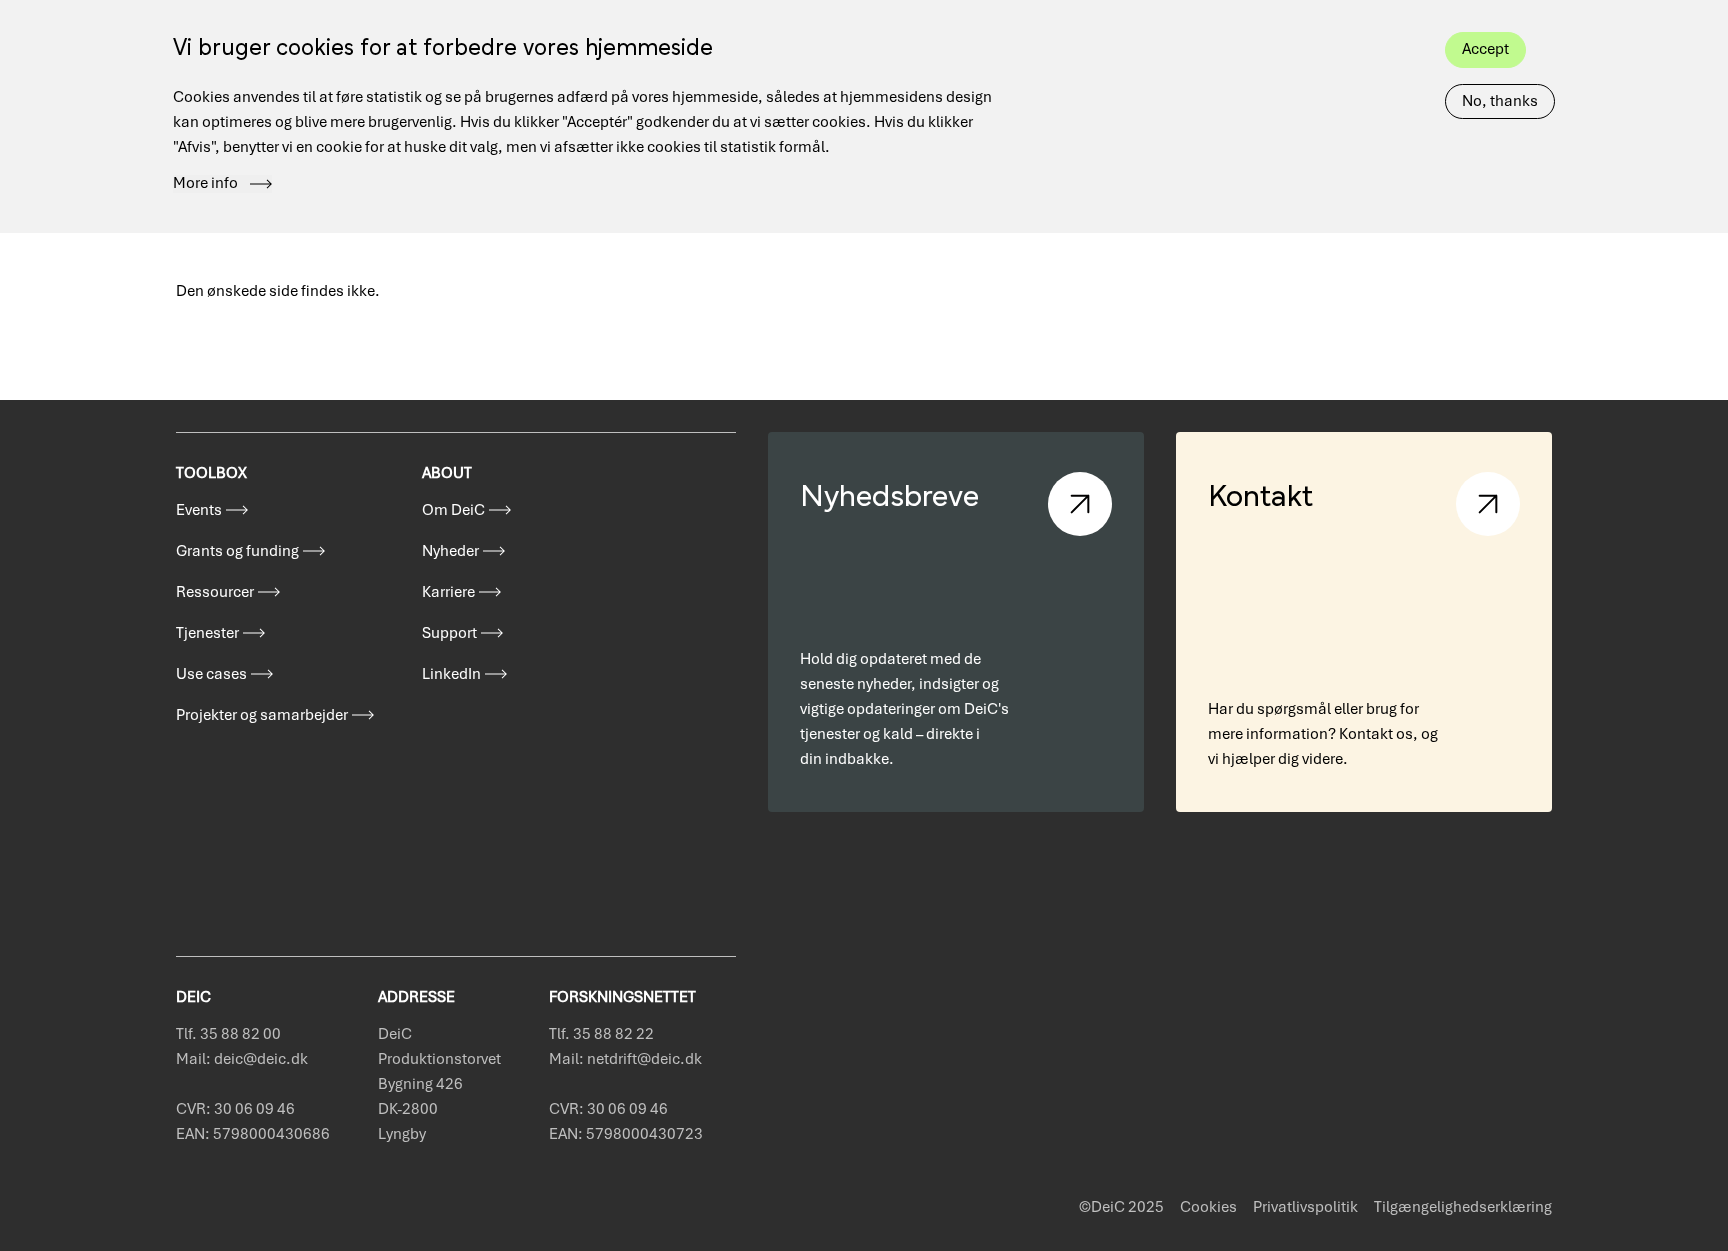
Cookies (1208, 1207)
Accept (1485, 49)
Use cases (211, 674)
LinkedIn (451, 674)
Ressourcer (215, 592)
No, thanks (1500, 101)
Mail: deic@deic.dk (242, 1059)
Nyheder (450, 551)
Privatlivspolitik (1305, 1207)
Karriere (448, 592)
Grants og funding (237, 551)
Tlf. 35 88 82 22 (601, 1034)
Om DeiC (453, 510)
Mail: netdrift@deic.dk (625, 1059)
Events (199, 510)
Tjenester (207, 633)
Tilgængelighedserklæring (1463, 1207)
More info (205, 184)
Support (449, 633)
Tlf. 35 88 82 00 (228, 1034)
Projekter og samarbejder (262, 715)
